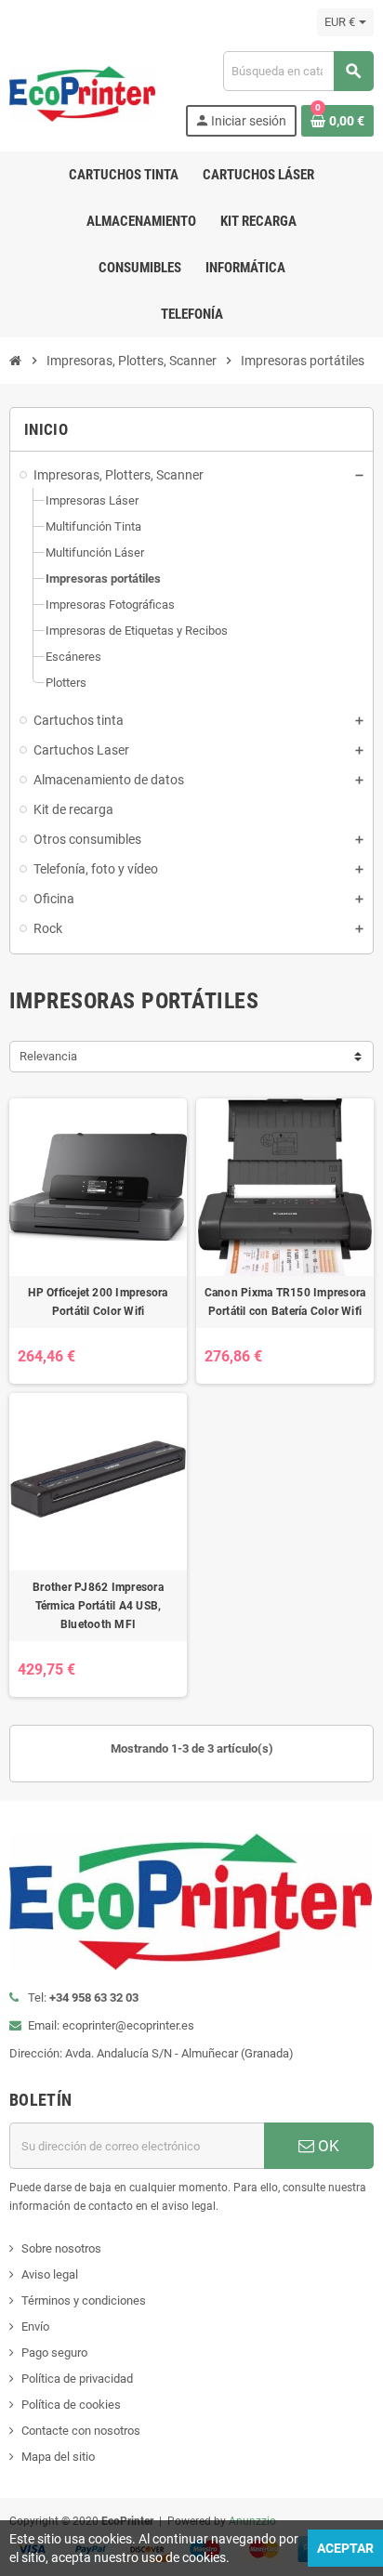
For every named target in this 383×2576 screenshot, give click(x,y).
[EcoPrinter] (82, 92)
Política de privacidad (77, 2379)
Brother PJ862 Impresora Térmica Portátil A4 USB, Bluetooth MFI (98, 1606)
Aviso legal (50, 2274)
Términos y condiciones (84, 2300)
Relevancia (48, 1056)
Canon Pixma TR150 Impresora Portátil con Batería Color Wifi (285, 1302)
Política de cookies (71, 2405)
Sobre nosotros (61, 2248)
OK (327, 2146)
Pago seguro (54, 2353)
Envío (35, 2326)
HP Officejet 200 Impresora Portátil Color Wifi (98, 1302)
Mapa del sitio (58, 2457)
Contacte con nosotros (81, 2431)
